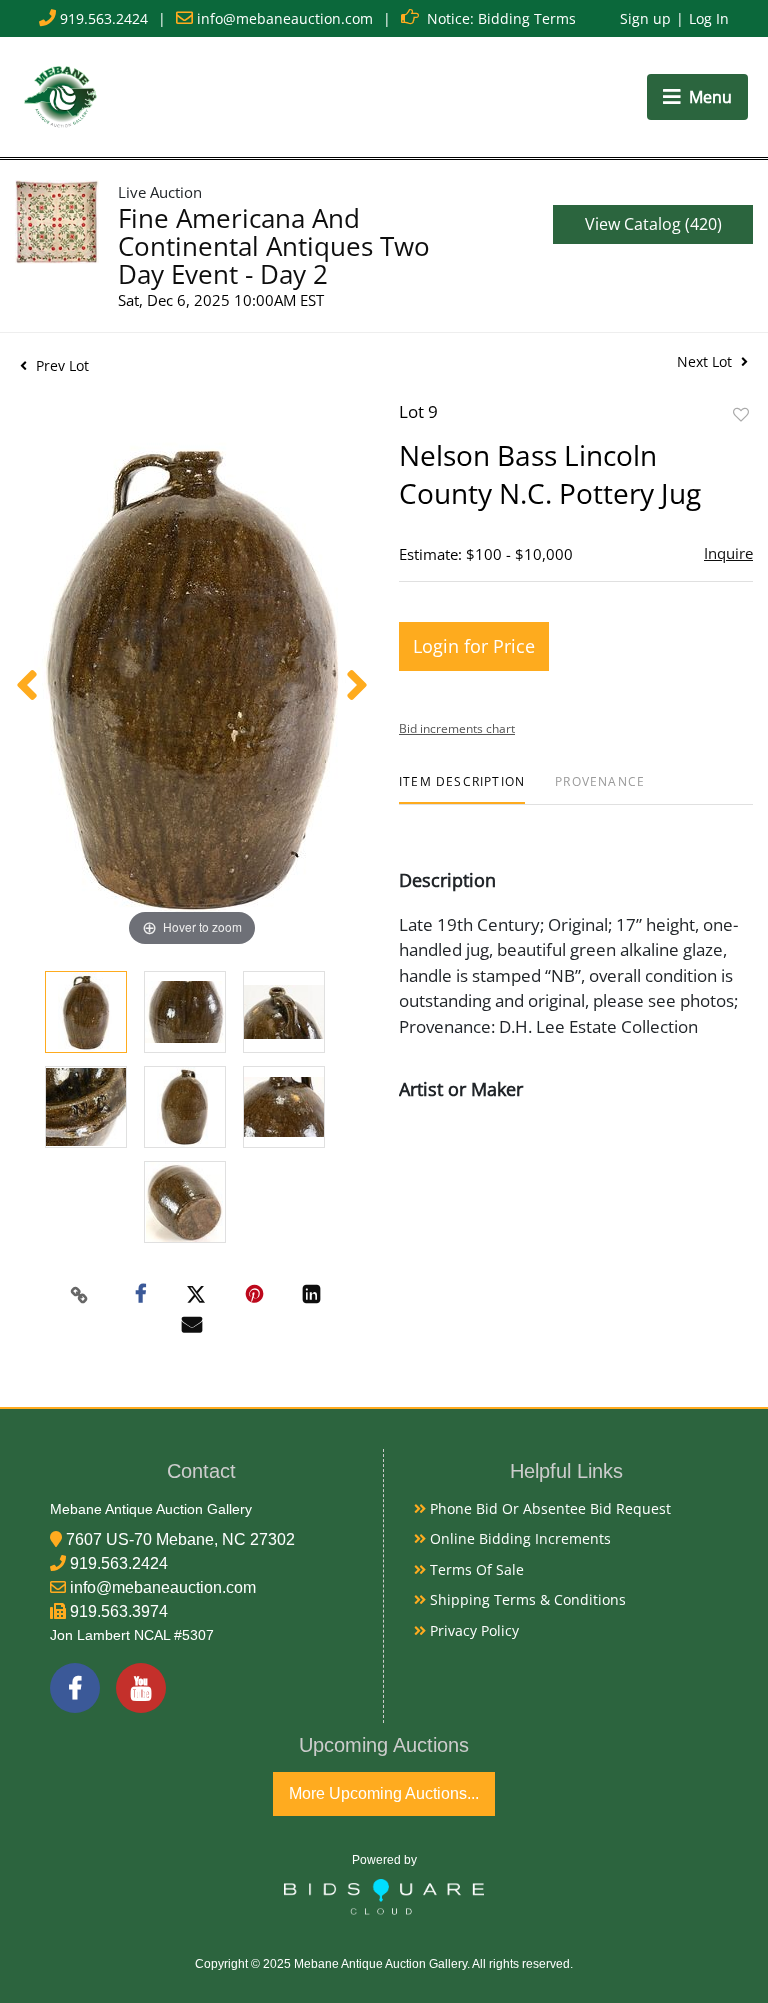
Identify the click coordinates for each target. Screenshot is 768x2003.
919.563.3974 (119, 1611)
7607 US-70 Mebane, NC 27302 (180, 1539)
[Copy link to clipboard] (80, 1295)
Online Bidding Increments (518, 1538)
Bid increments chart (457, 728)
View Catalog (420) (653, 224)
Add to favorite (741, 414)
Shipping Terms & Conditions (526, 1599)
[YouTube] (141, 1688)
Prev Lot (60, 365)
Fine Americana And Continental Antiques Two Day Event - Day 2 (274, 246)
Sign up (645, 18)
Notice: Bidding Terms (501, 18)
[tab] (462, 789)
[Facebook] (75, 1688)
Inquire (728, 553)
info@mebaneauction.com (285, 18)
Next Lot (706, 361)
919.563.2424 (104, 18)
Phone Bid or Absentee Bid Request (548, 1508)
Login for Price (474, 646)
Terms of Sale (475, 1569)
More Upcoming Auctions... (384, 1793)
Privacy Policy (472, 1630)
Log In (709, 18)
